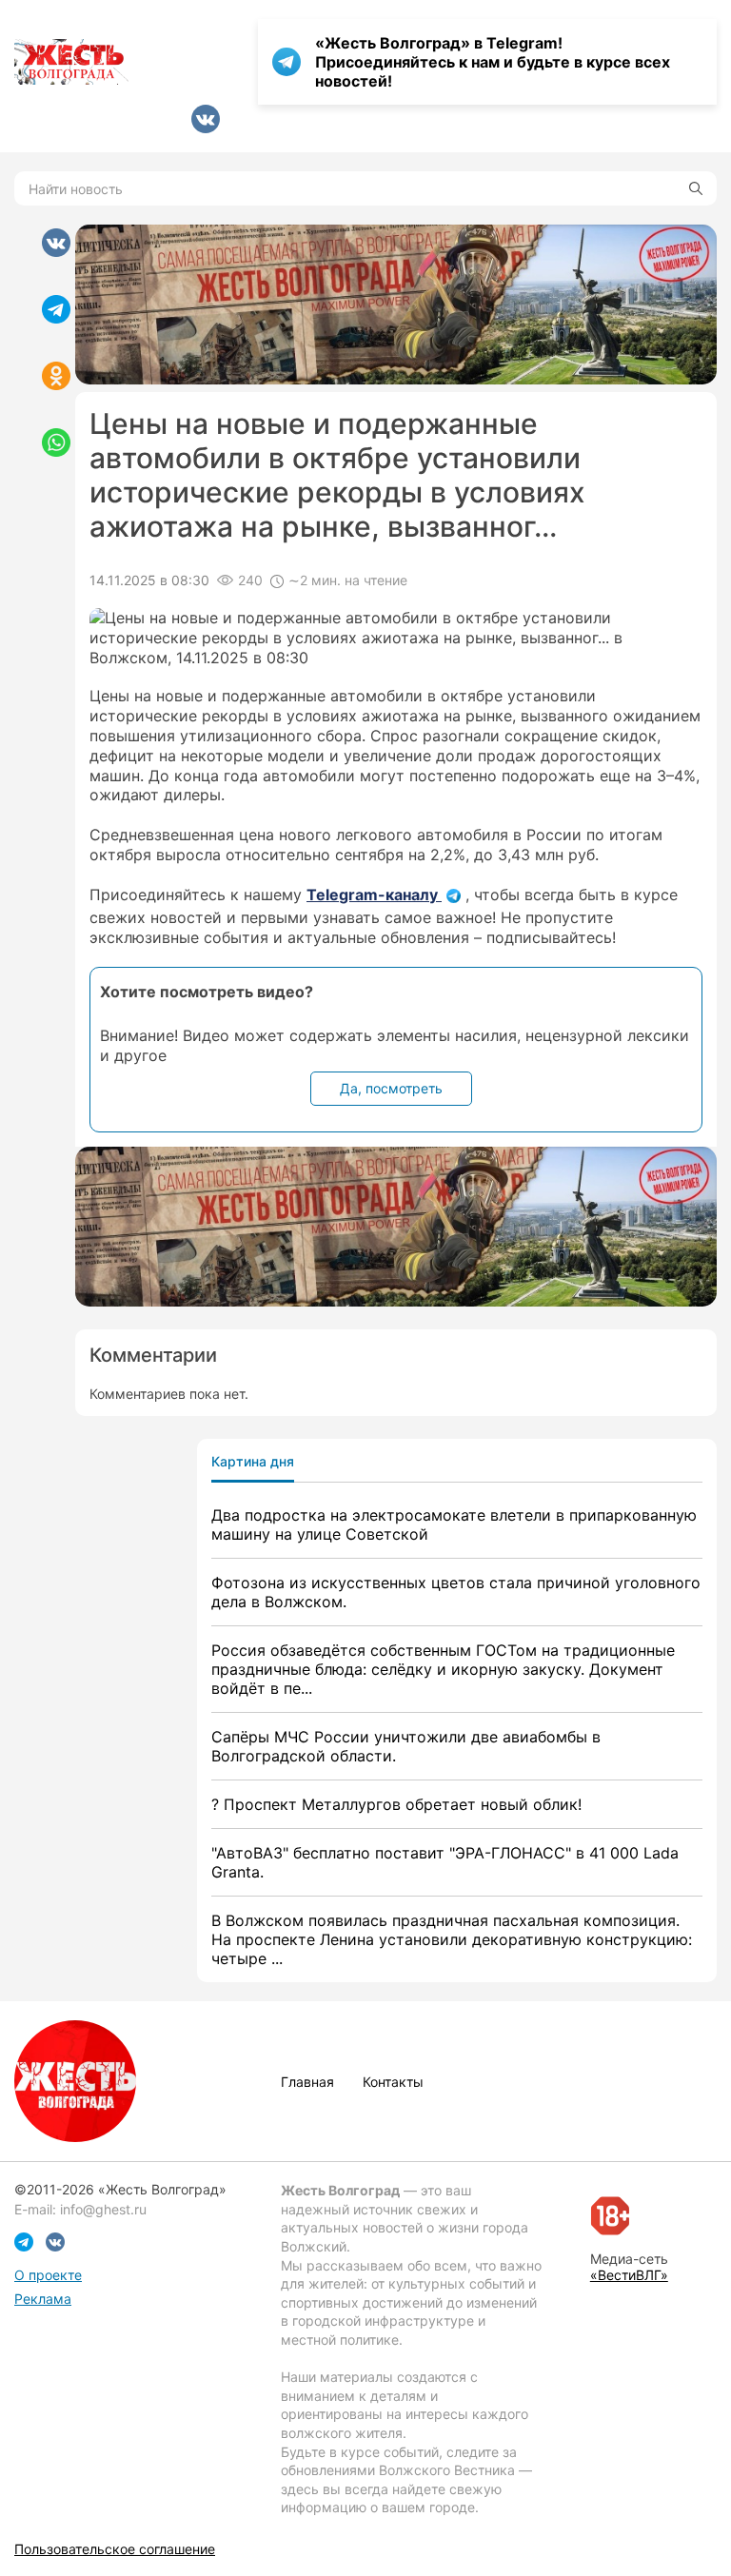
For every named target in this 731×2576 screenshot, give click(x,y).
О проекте (48, 2275)
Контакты (393, 2082)
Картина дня (253, 1461)
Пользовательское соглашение (115, 2549)
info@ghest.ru (103, 2209)
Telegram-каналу (374, 895)
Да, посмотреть (391, 1088)
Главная (307, 2082)
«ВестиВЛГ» (629, 2275)
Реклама (43, 2299)
